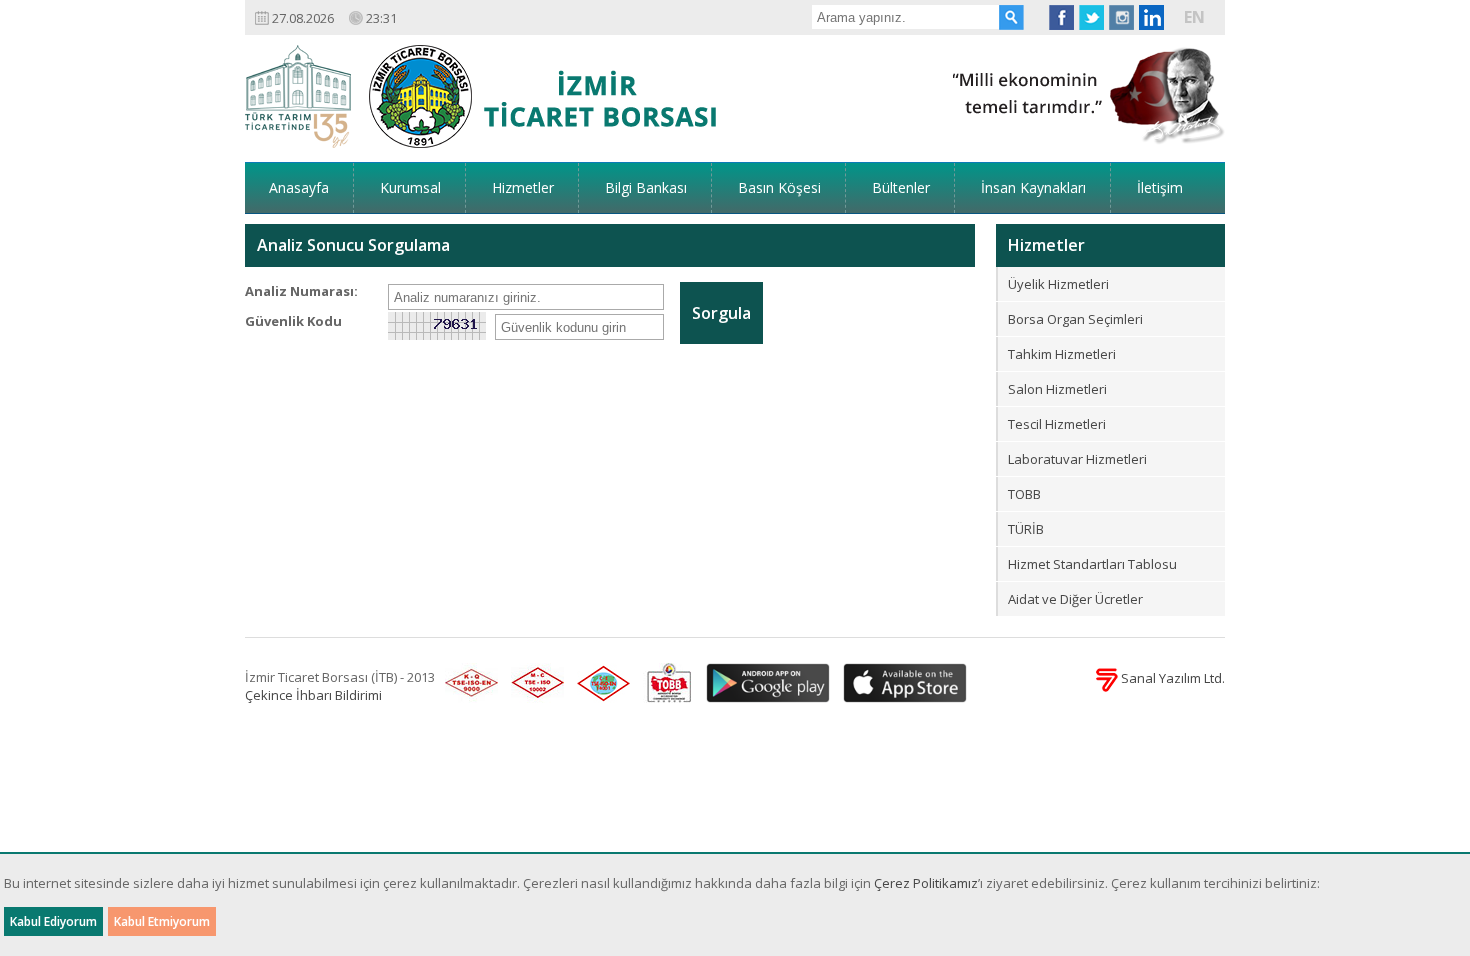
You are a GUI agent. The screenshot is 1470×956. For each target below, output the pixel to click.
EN (1194, 17)
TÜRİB (1026, 529)
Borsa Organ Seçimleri (1075, 319)
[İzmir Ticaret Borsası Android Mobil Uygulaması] (764, 684)
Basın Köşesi (779, 187)
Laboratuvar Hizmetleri (1077, 459)
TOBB (1024, 494)
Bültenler (901, 187)
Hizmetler (523, 187)
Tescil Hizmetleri (1057, 424)
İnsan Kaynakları (1033, 187)
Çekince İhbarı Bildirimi (313, 695)
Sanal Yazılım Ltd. (1171, 678)
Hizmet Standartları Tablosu (1092, 564)
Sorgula (721, 313)
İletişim (1160, 187)
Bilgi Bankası (646, 187)
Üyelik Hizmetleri (1058, 284)
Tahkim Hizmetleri (1062, 354)
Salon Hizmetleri (1057, 389)
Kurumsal (410, 187)
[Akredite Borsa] (664, 684)
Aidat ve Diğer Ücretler (1075, 599)
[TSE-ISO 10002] (534, 684)
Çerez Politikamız (926, 883)
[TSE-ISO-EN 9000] (468, 684)
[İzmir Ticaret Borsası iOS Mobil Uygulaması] (900, 684)
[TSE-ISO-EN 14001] (600, 684)
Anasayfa (299, 187)
